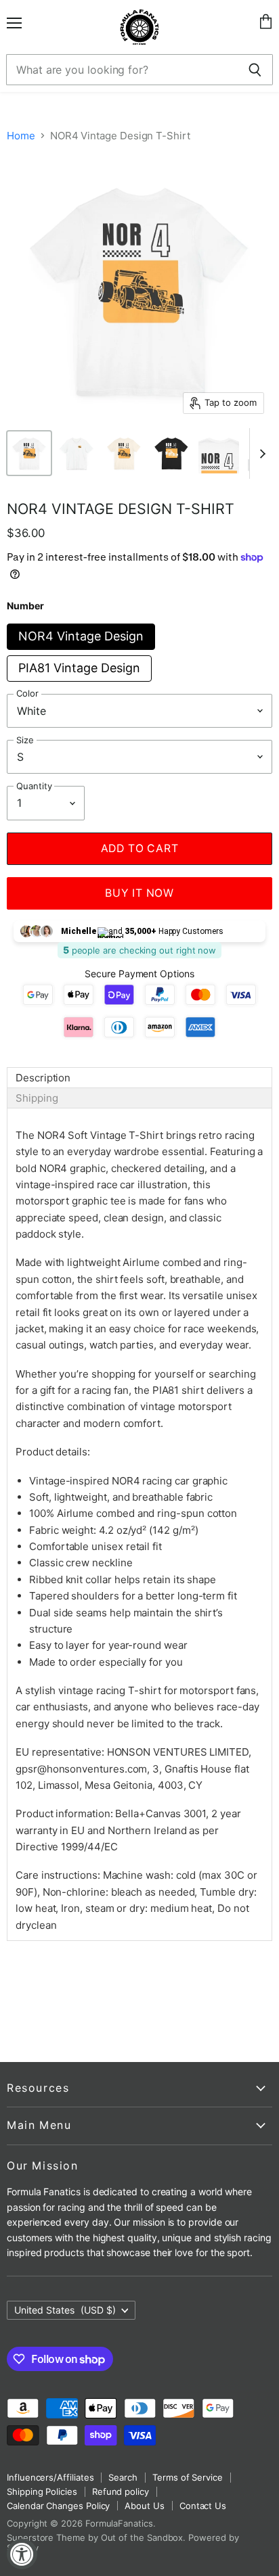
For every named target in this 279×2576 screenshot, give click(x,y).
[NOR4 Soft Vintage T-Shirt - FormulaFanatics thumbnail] (29, 453)
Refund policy (121, 2491)
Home (21, 136)
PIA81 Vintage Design (79, 668)
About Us (144, 2506)
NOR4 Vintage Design (81, 636)
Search (123, 2477)
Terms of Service (188, 2477)
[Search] (255, 70)
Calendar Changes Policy (58, 2506)
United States (65, 2310)
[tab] (139, 1078)
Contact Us (203, 2506)
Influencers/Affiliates (50, 2477)
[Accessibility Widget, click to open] (22, 2554)
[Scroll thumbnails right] (260, 453)
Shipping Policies (42, 2491)
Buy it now (139, 893)
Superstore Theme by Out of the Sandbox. (96, 2537)
